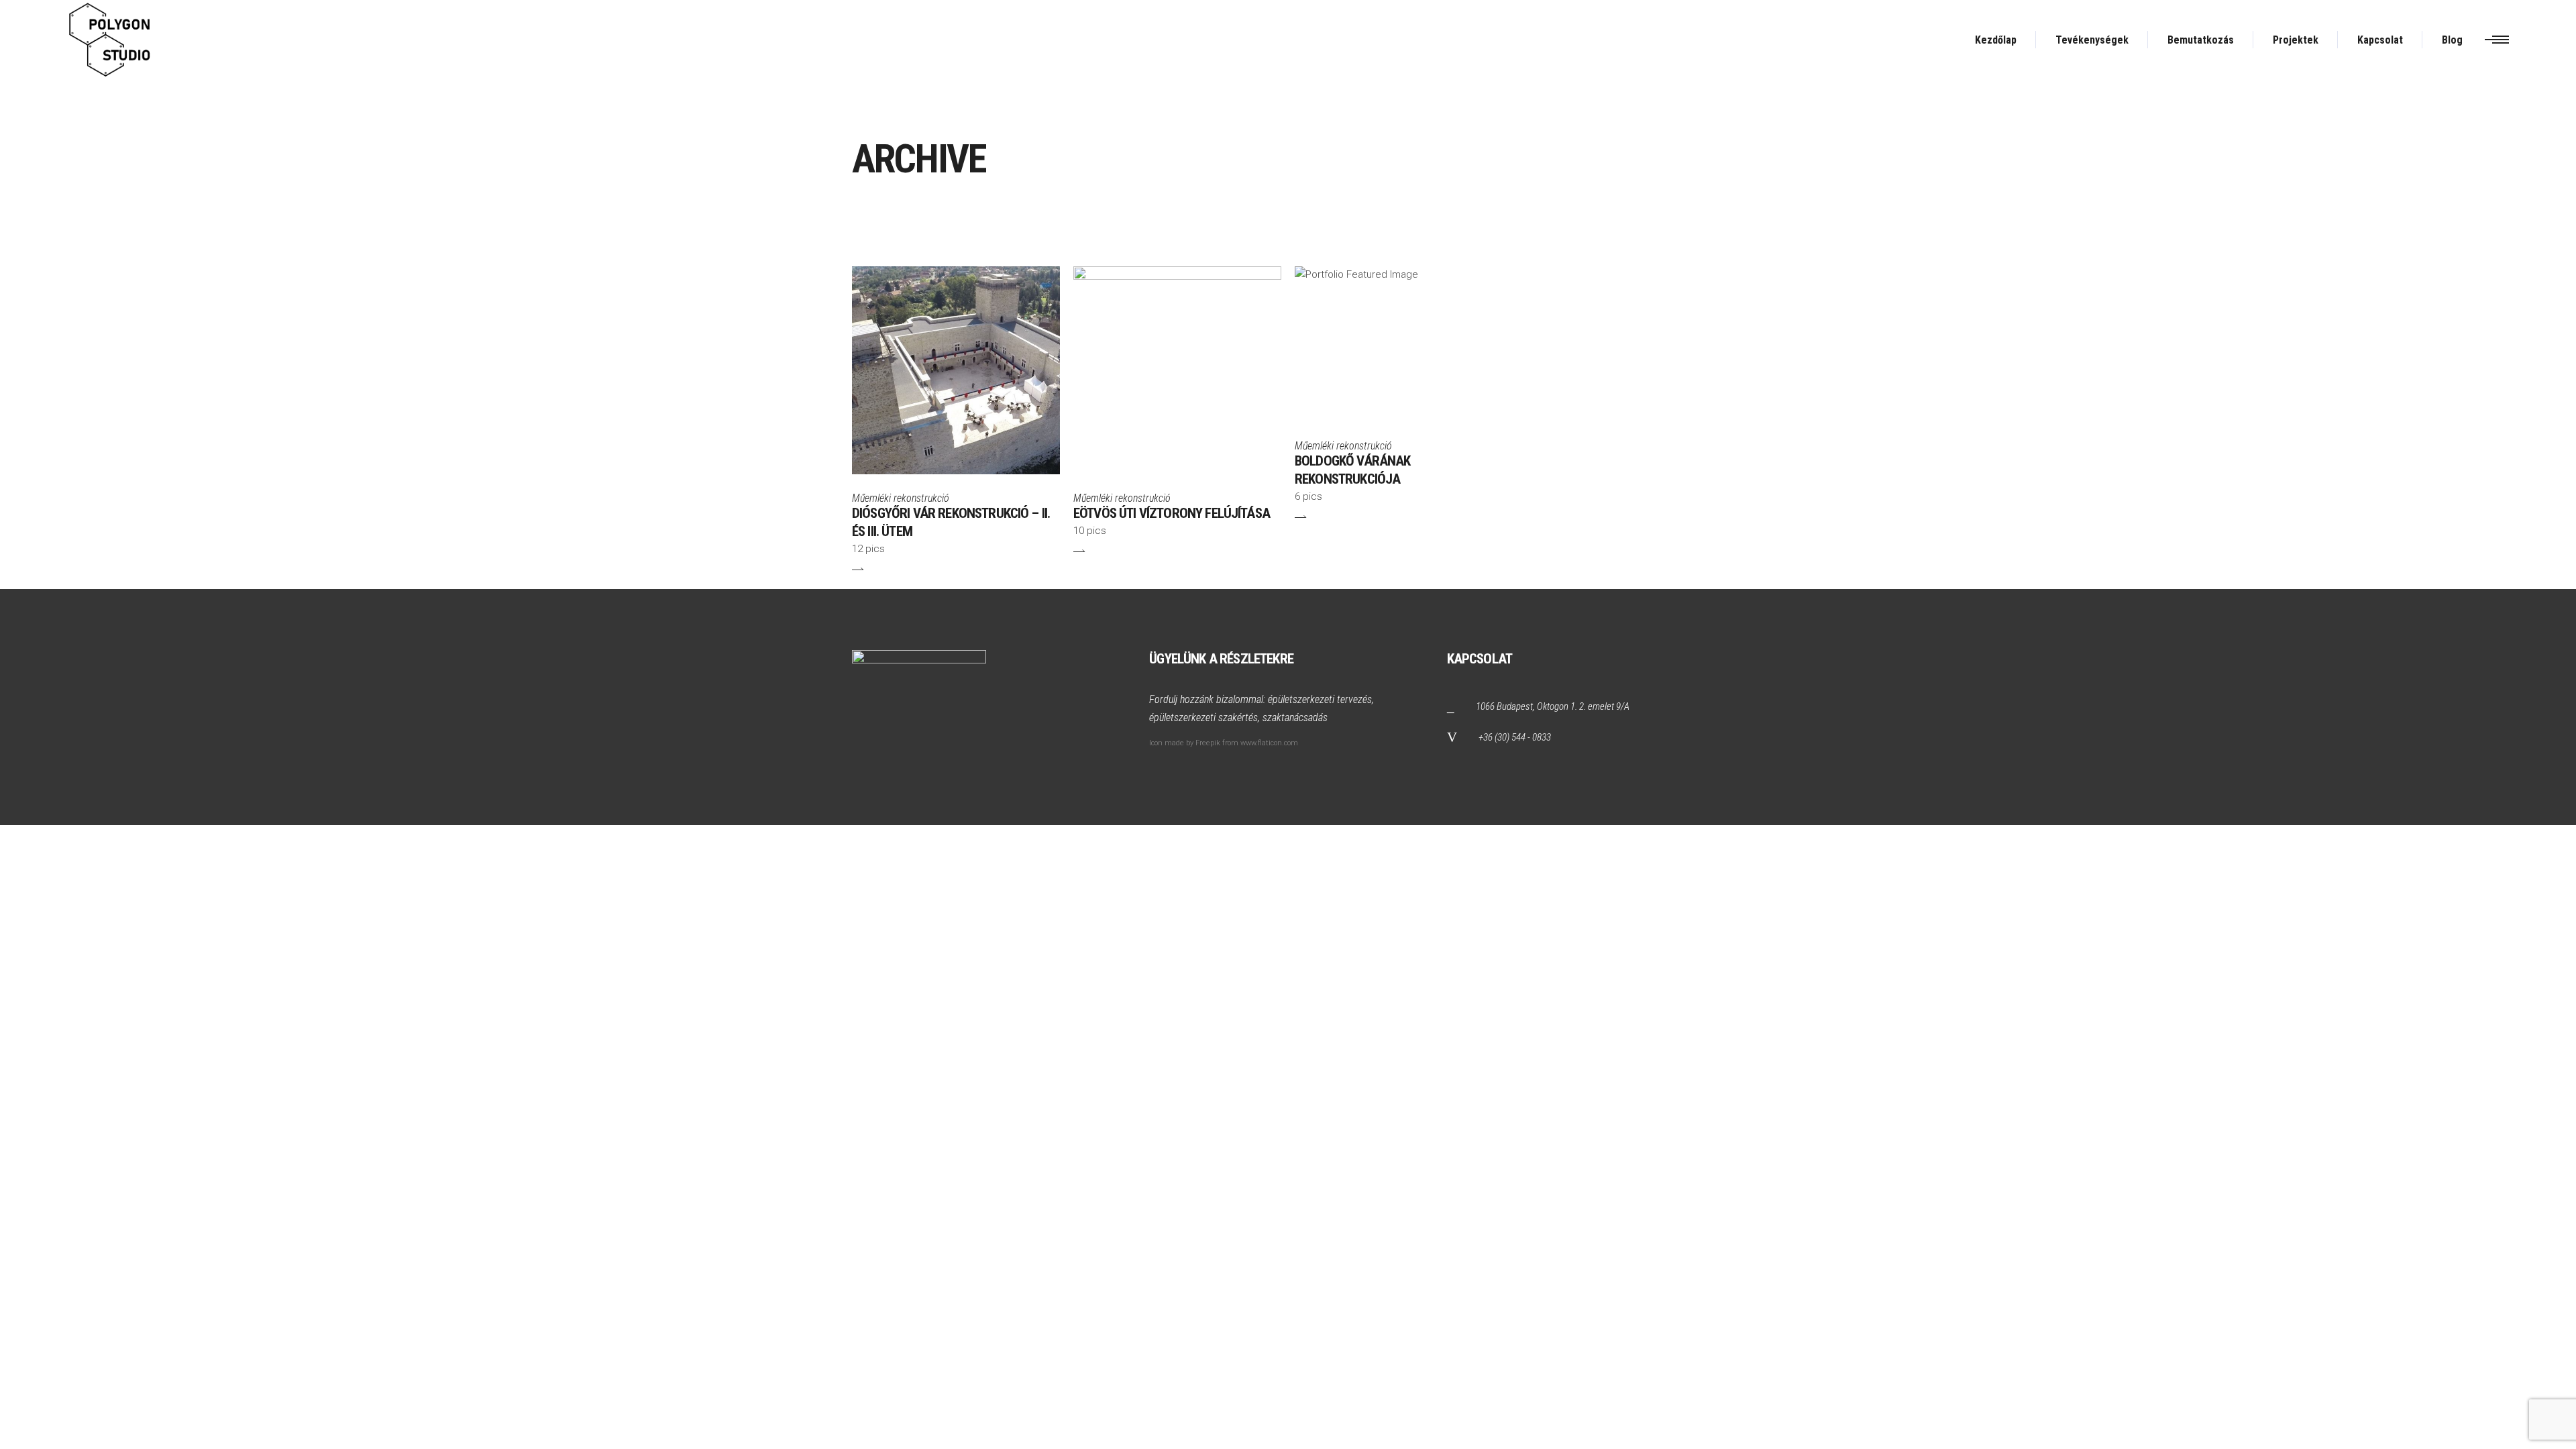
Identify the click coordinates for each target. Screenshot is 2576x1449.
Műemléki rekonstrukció (901, 498)
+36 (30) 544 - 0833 (1515, 737)
